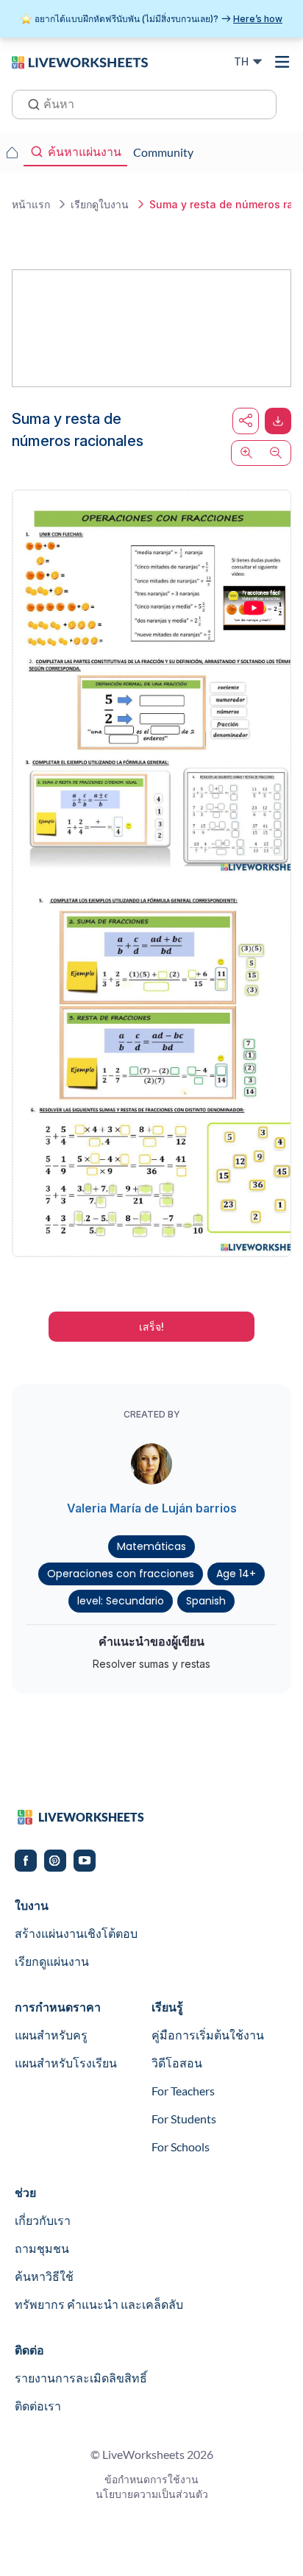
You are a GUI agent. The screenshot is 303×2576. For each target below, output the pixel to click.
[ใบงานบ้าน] (12, 152)
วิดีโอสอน (177, 2063)
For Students (184, 2119)
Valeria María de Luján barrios (152, 1508)
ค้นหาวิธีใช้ (44, 2276)
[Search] (29, 103)
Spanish (206, 1601)
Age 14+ (236, 1574)
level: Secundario (121, 1601)
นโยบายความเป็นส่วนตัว (152, 2494)
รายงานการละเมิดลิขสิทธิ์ (81, 2378)
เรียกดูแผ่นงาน (52, 1961)
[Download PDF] (278, 421)
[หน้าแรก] (80, 61)
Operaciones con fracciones (121, 1574)
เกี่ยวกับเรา (43, 2220)
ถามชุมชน (42, 2248)
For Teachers (183, 2091)
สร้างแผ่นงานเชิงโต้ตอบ (76, 1933)
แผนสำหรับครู (51, 2035)
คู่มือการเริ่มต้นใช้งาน (208, 2035)
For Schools (181, 2147)
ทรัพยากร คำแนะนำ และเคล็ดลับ (99, 2304)
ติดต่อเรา (38, 2406)
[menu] (282, 62)
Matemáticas (151, 1546)
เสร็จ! (151, 1327)
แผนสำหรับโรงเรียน (66, 2063)
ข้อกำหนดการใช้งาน (151, 2479)
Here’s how (258, 19)
